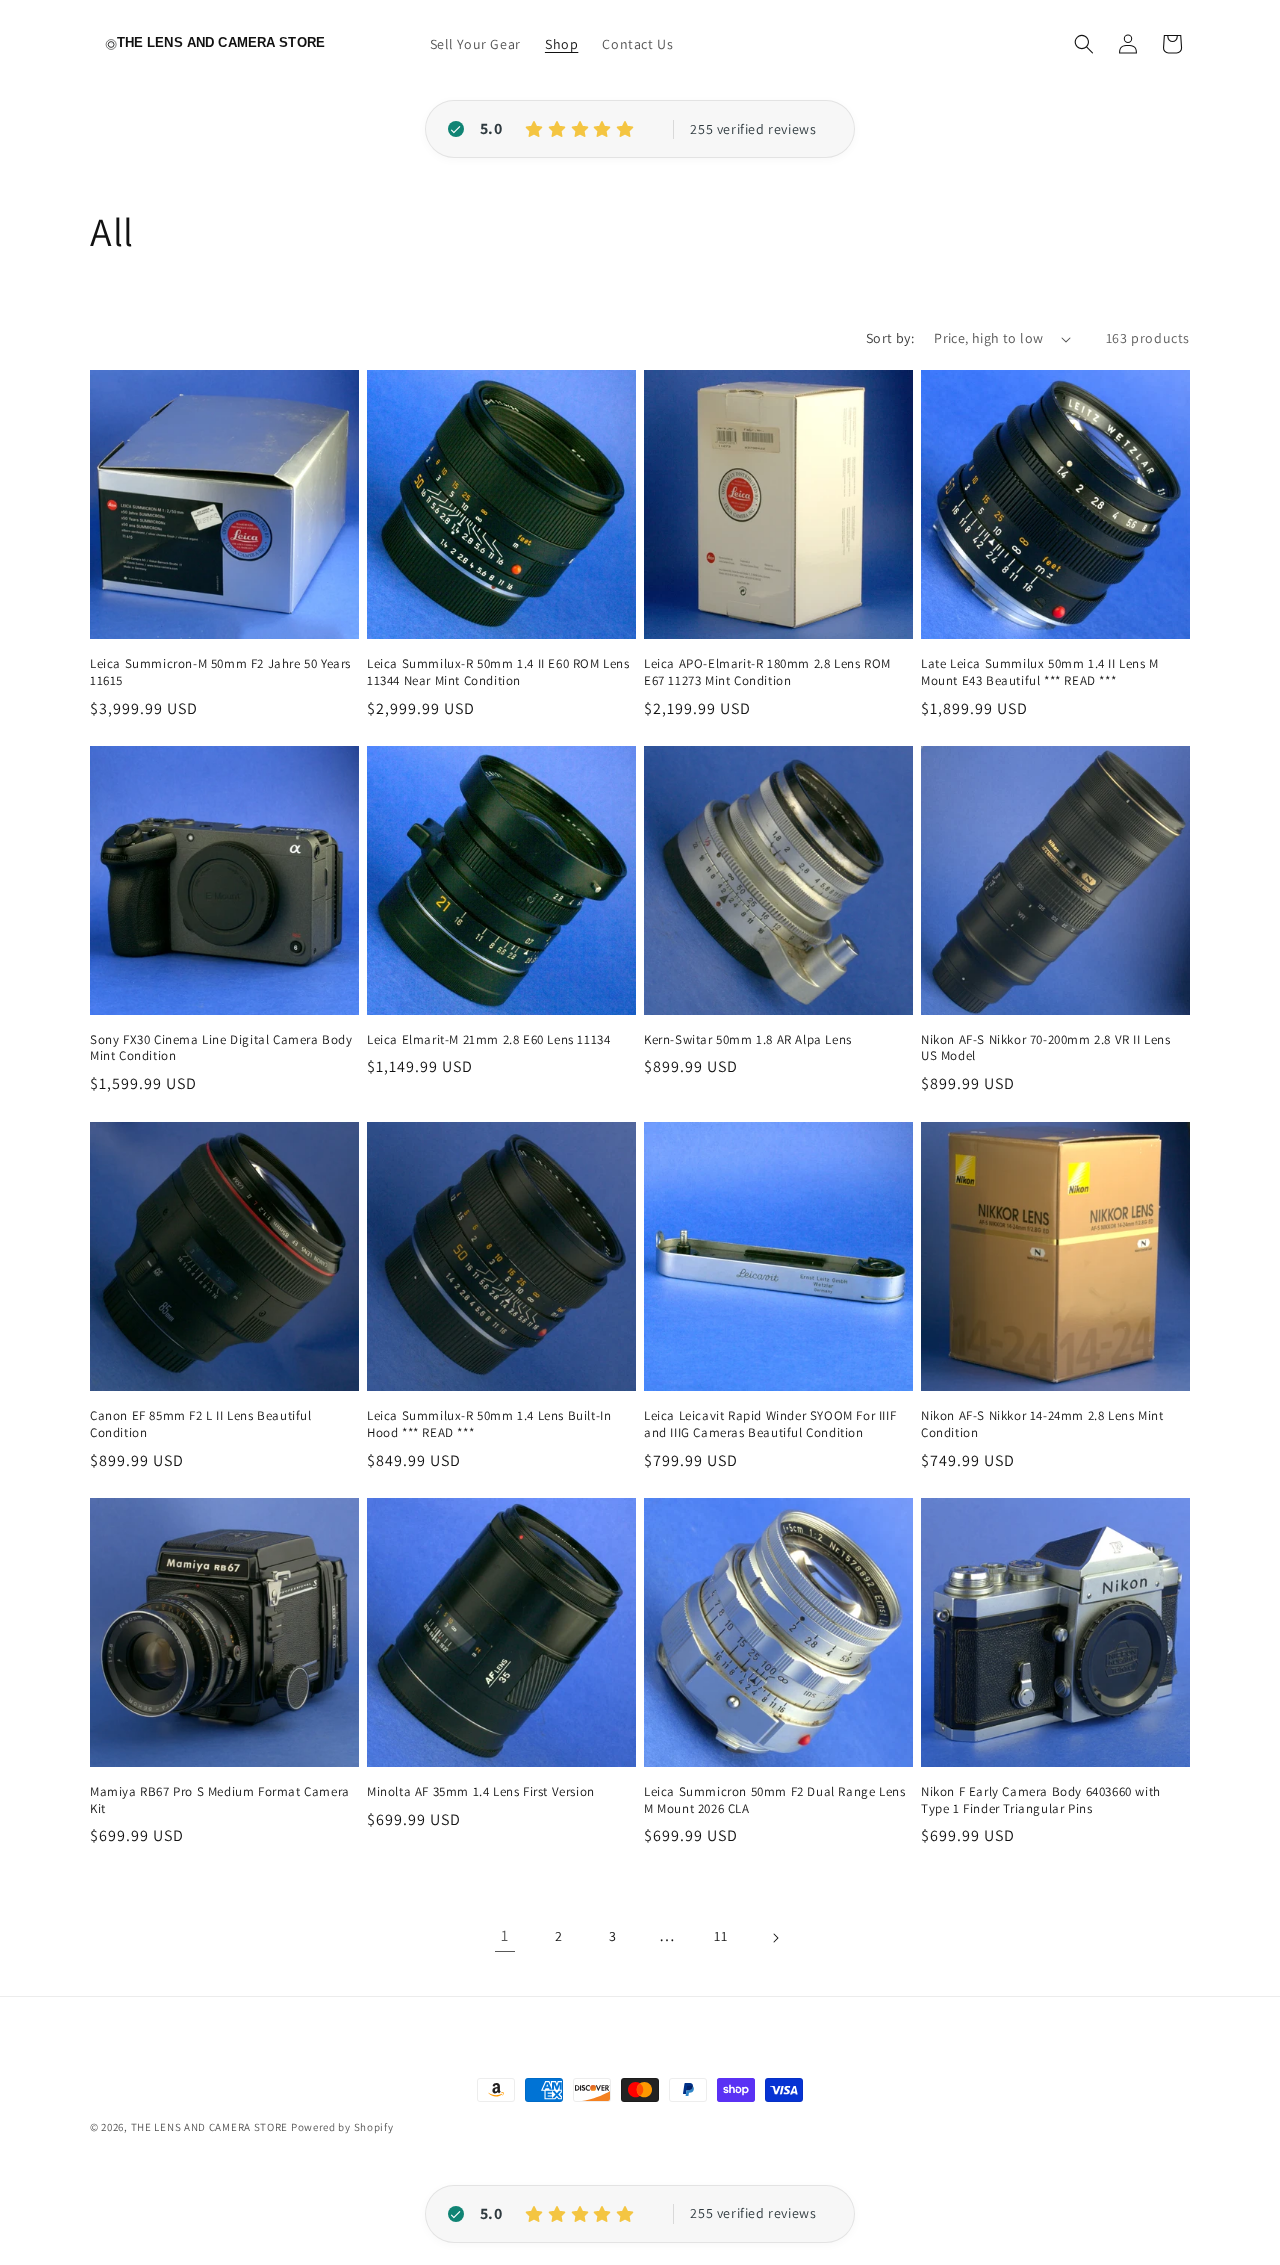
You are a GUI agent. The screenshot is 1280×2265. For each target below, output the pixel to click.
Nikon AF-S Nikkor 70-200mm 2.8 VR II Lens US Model (1046, 1048)
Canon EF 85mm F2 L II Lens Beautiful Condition (201, 1424)
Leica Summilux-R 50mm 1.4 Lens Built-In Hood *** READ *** (489, 1424)
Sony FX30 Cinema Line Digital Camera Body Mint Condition (221, 1048)
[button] (1084, 44)
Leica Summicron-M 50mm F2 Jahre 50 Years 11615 (220, 672)
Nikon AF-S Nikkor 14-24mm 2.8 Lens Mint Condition (1042, 1424)
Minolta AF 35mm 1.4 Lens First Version (481, 1792)
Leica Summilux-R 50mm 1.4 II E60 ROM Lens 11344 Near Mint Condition (498, 672)
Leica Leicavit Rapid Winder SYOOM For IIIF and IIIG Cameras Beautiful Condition (770, 1424)
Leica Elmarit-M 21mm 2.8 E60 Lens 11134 (488, 1040)
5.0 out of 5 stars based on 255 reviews (753, 130)
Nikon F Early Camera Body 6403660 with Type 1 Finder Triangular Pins (1041, 1800)
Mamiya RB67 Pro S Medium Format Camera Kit (220, 1800)
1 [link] (505, 1936)
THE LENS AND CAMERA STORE (210, 2127)
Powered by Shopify (342, 2127)
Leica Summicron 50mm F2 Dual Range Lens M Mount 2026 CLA (774, 1800)
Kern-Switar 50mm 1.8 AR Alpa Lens (748, 1040)
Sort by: (890, 338)
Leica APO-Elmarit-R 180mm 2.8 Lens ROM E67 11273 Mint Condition (767, 672)
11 (720, 1937)
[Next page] (775, 1938)
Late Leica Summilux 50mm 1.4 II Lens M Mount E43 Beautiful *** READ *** (1040, 672)
